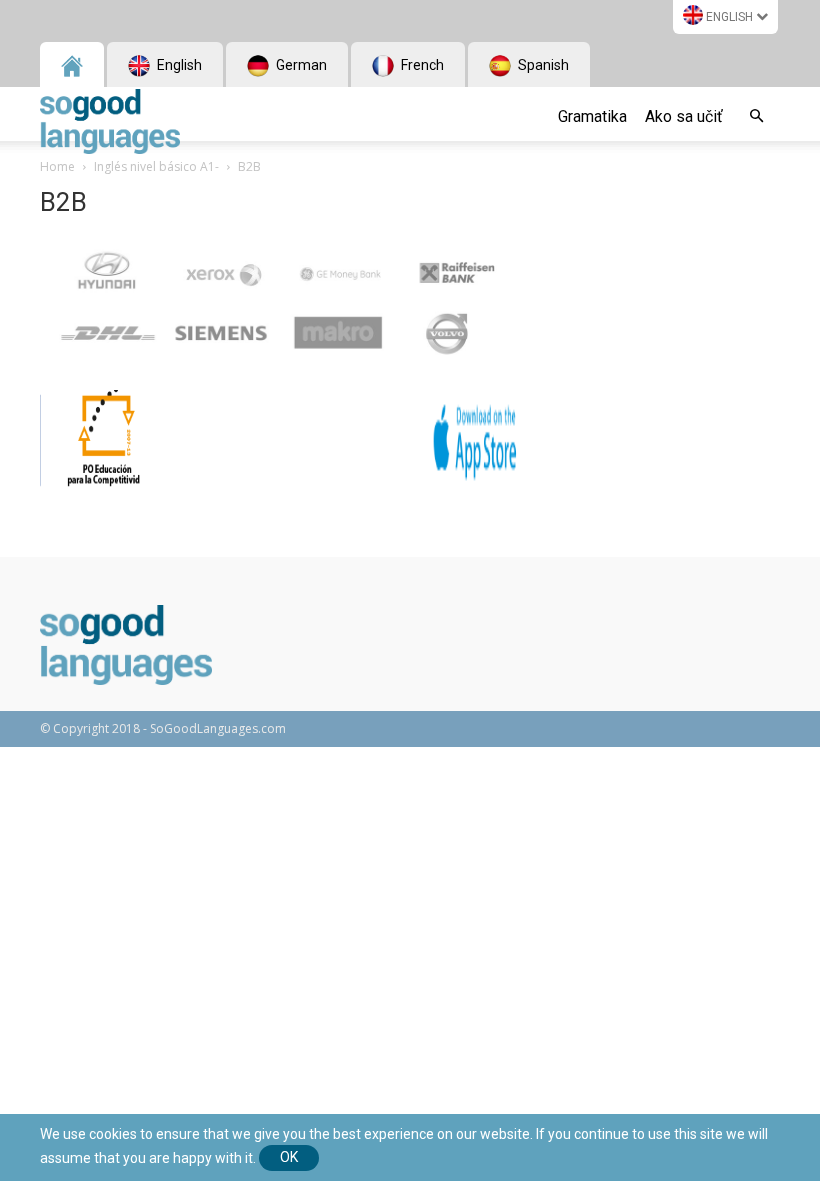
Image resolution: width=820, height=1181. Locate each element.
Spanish (542, 65)
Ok (289, 1157)
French (421, 65)
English (729, 17)
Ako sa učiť (684, 116)
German (300, 65)
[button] (756, 117)
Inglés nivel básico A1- (156, 166)
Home (57, 166)
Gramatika (592, 116)
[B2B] (282, 369)
